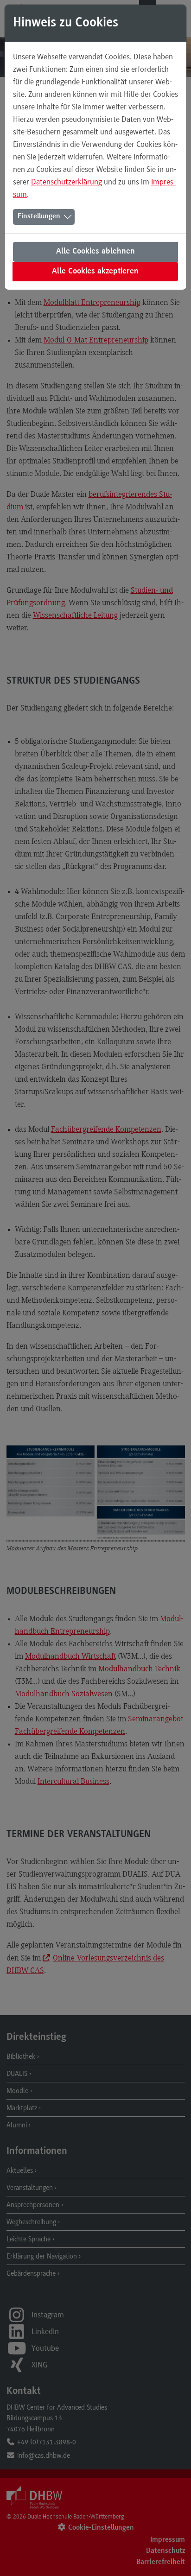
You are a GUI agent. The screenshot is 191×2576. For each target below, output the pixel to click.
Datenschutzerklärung (67, 182)
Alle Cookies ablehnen (95, 252)
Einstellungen (39, 216)
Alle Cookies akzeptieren (95, 272)
